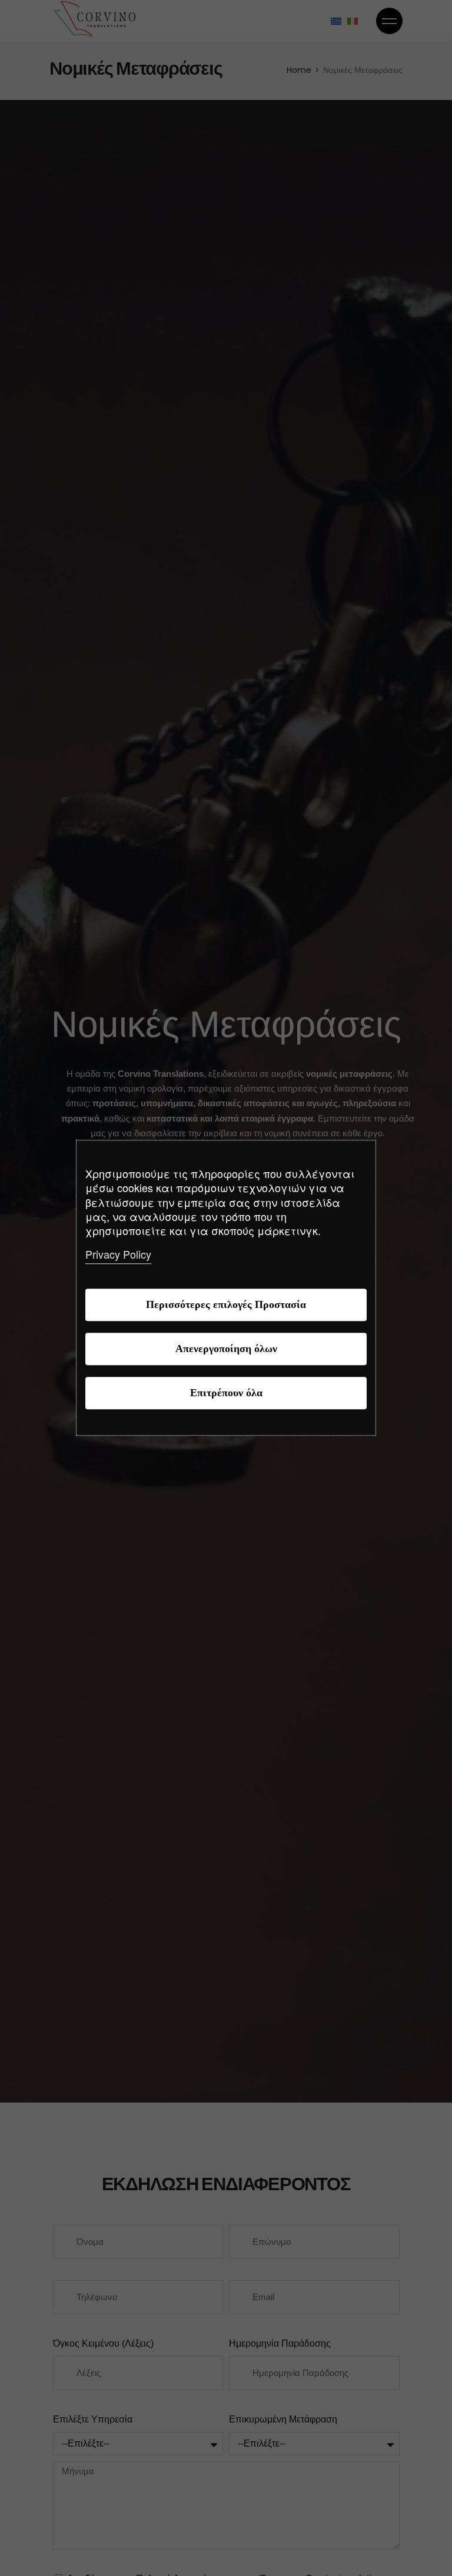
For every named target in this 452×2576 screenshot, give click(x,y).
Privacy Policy (118, 1254)
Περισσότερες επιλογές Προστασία (226, 1305)
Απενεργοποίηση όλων (226, 1349)
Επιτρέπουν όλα (226, 1394)
